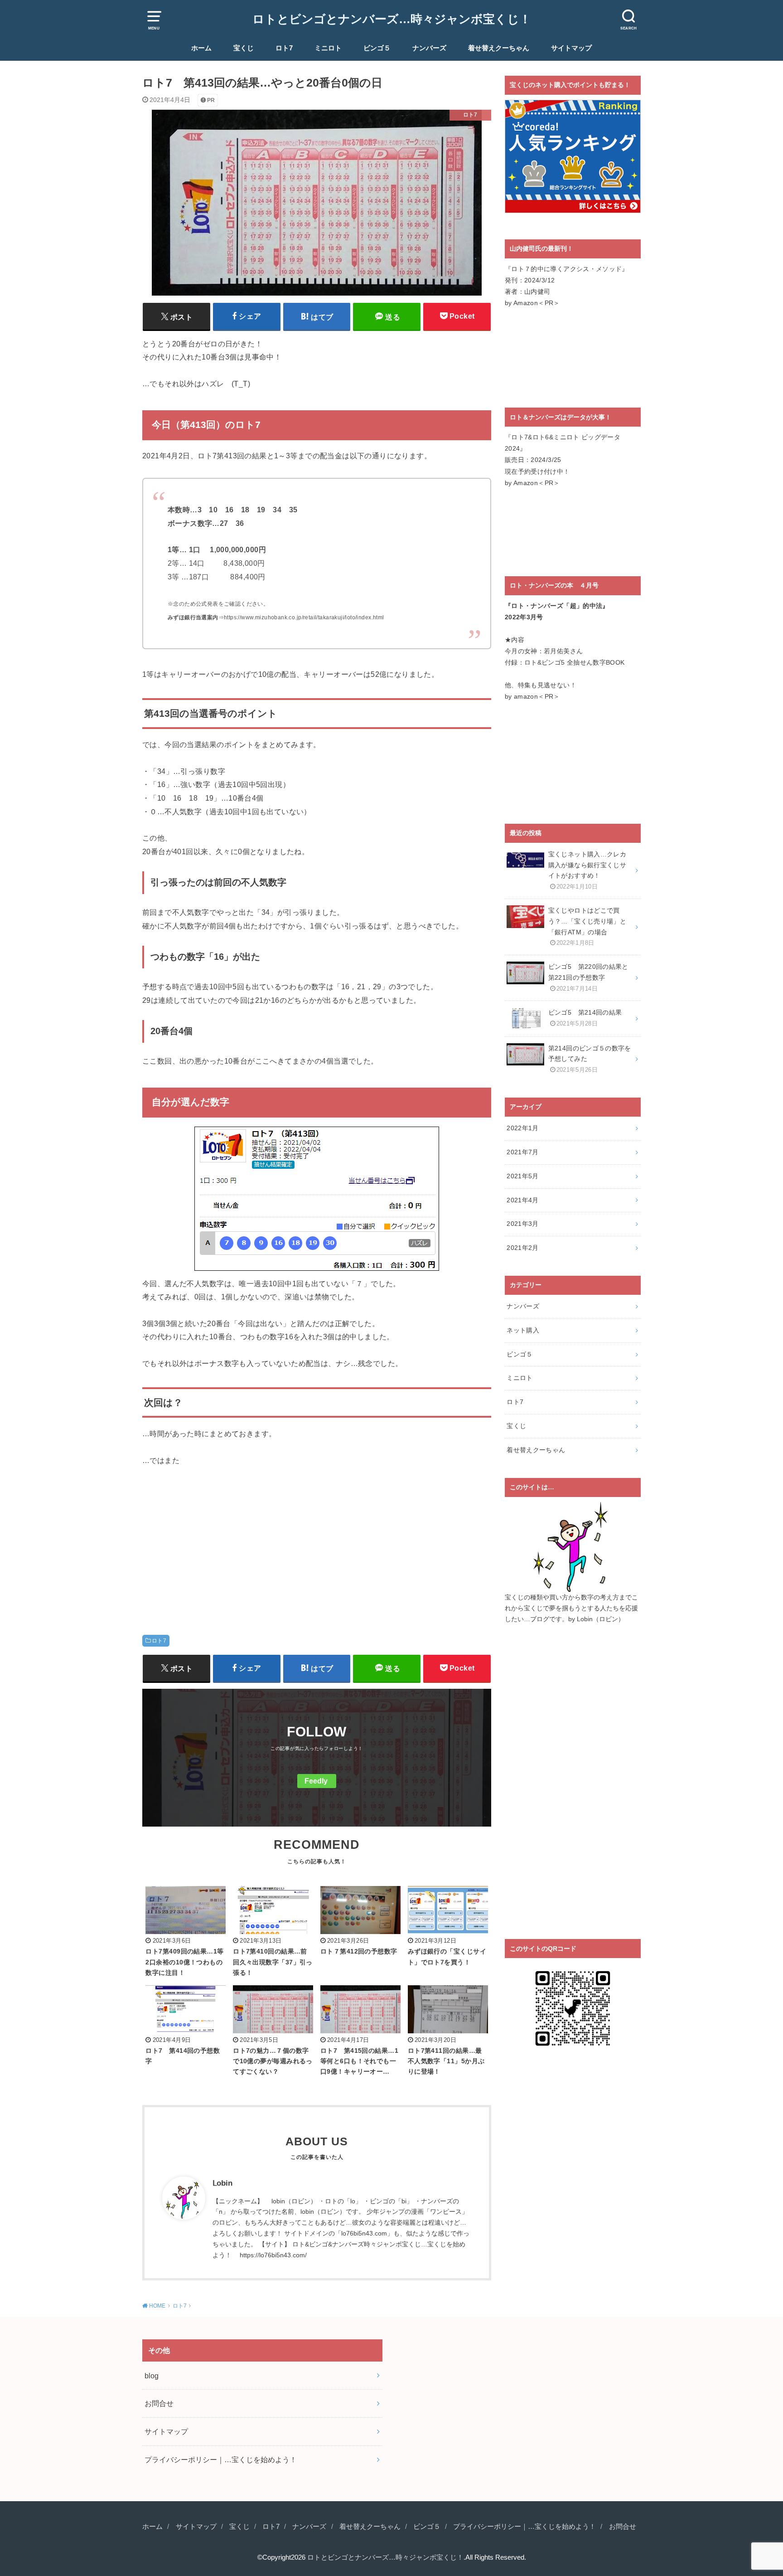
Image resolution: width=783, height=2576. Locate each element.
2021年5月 (522, 1176)
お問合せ (159, 2403)
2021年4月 (522, 1200)
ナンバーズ (429, 48)
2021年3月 (522, 1224)
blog (152, 2376)
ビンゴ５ (377, 48)
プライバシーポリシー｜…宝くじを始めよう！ (221, 2459)
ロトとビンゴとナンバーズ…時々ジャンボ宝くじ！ (392, 19)
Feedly (316, 1781)
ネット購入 (523, 1330)
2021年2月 (522, 1248)
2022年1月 (522, 1128)
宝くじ (244, 48)
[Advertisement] (317, 1544)
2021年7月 (522, 1152)
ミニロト (328, 48)
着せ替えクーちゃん (499, 48)
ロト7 (284, 48)
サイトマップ (571, 48)
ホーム (201, 48)
